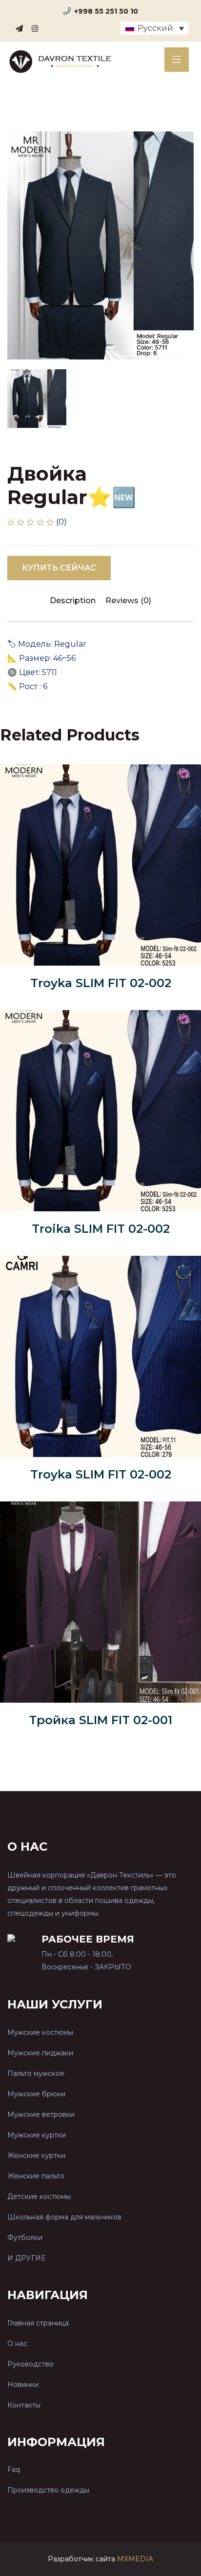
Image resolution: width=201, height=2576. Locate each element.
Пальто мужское (36, 2073)
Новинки (23, 2385)
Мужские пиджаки (40, 2053)
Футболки (25, 2238)
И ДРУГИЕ (26, 2258)
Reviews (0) (128, 601)
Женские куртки (36, 2155)
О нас (17, 2344)
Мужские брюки (36, 2094)
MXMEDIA (135, 2559)
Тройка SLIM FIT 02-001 (101, 1720)
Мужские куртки (37, 2135)
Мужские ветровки (41, 2114)
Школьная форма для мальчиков (64, 2217)
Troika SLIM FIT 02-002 (101, 1229)
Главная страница (38, 2323)
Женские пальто (36, 2176)
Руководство (30, 2364)
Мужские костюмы (40, 2032)
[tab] (37, 399)
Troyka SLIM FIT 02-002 (101, 983)
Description (73, 601)
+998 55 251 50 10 (106, 11)
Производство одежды (48, 2490)
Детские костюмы (39, 2196)
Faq (14, 2470)
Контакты (24, 2405)
